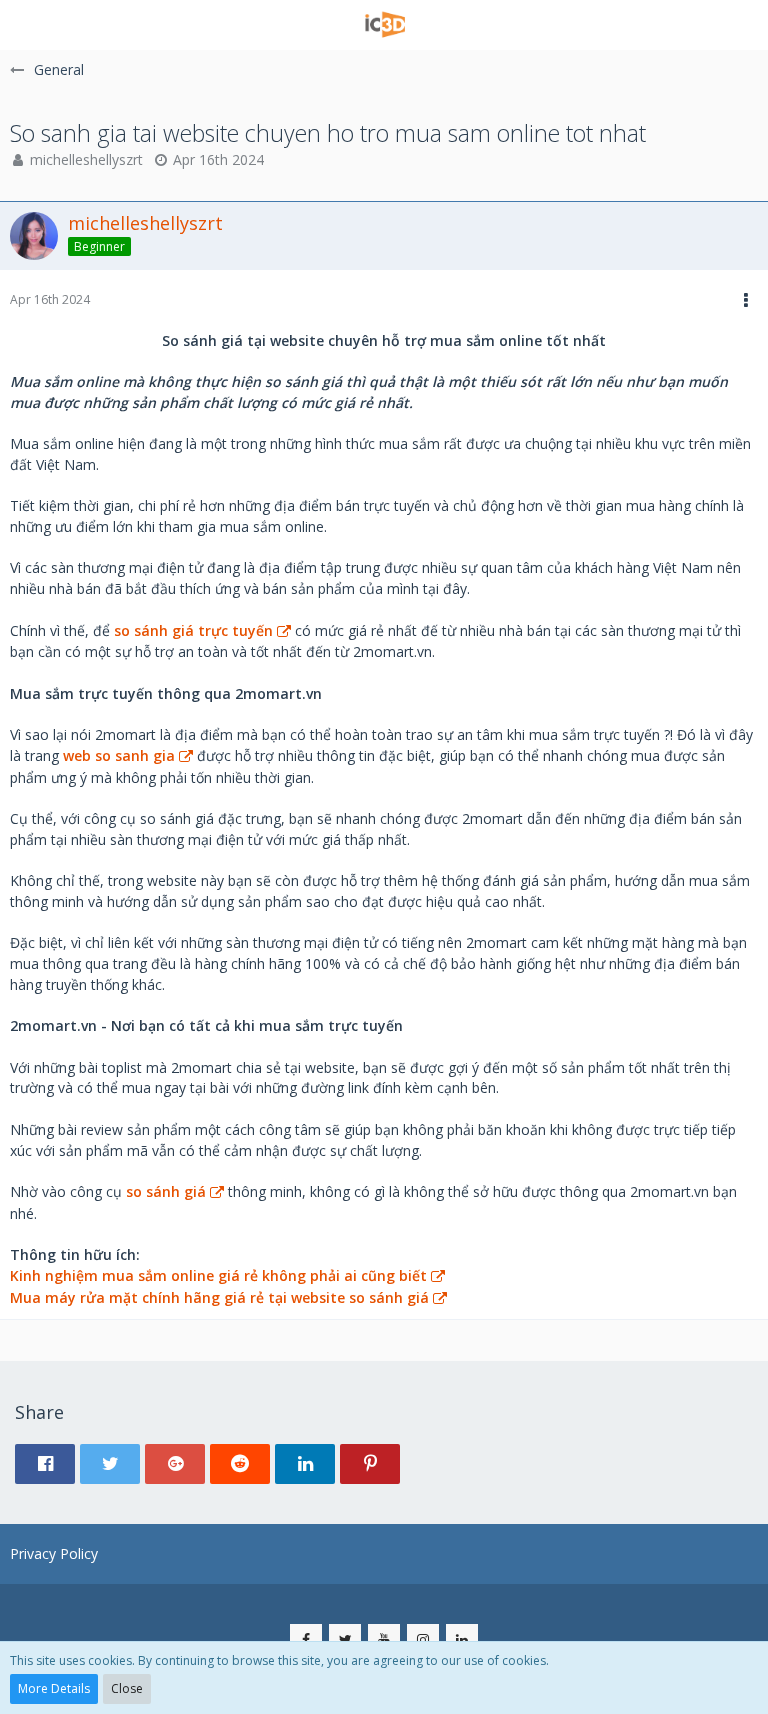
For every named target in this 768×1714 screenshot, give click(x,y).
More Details (54, 1688)
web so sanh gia (119, 755)
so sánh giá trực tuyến (193, 630)
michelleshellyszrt (86, 159)
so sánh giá (166, 1191)
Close (127, 1688)
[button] (27, 25)
